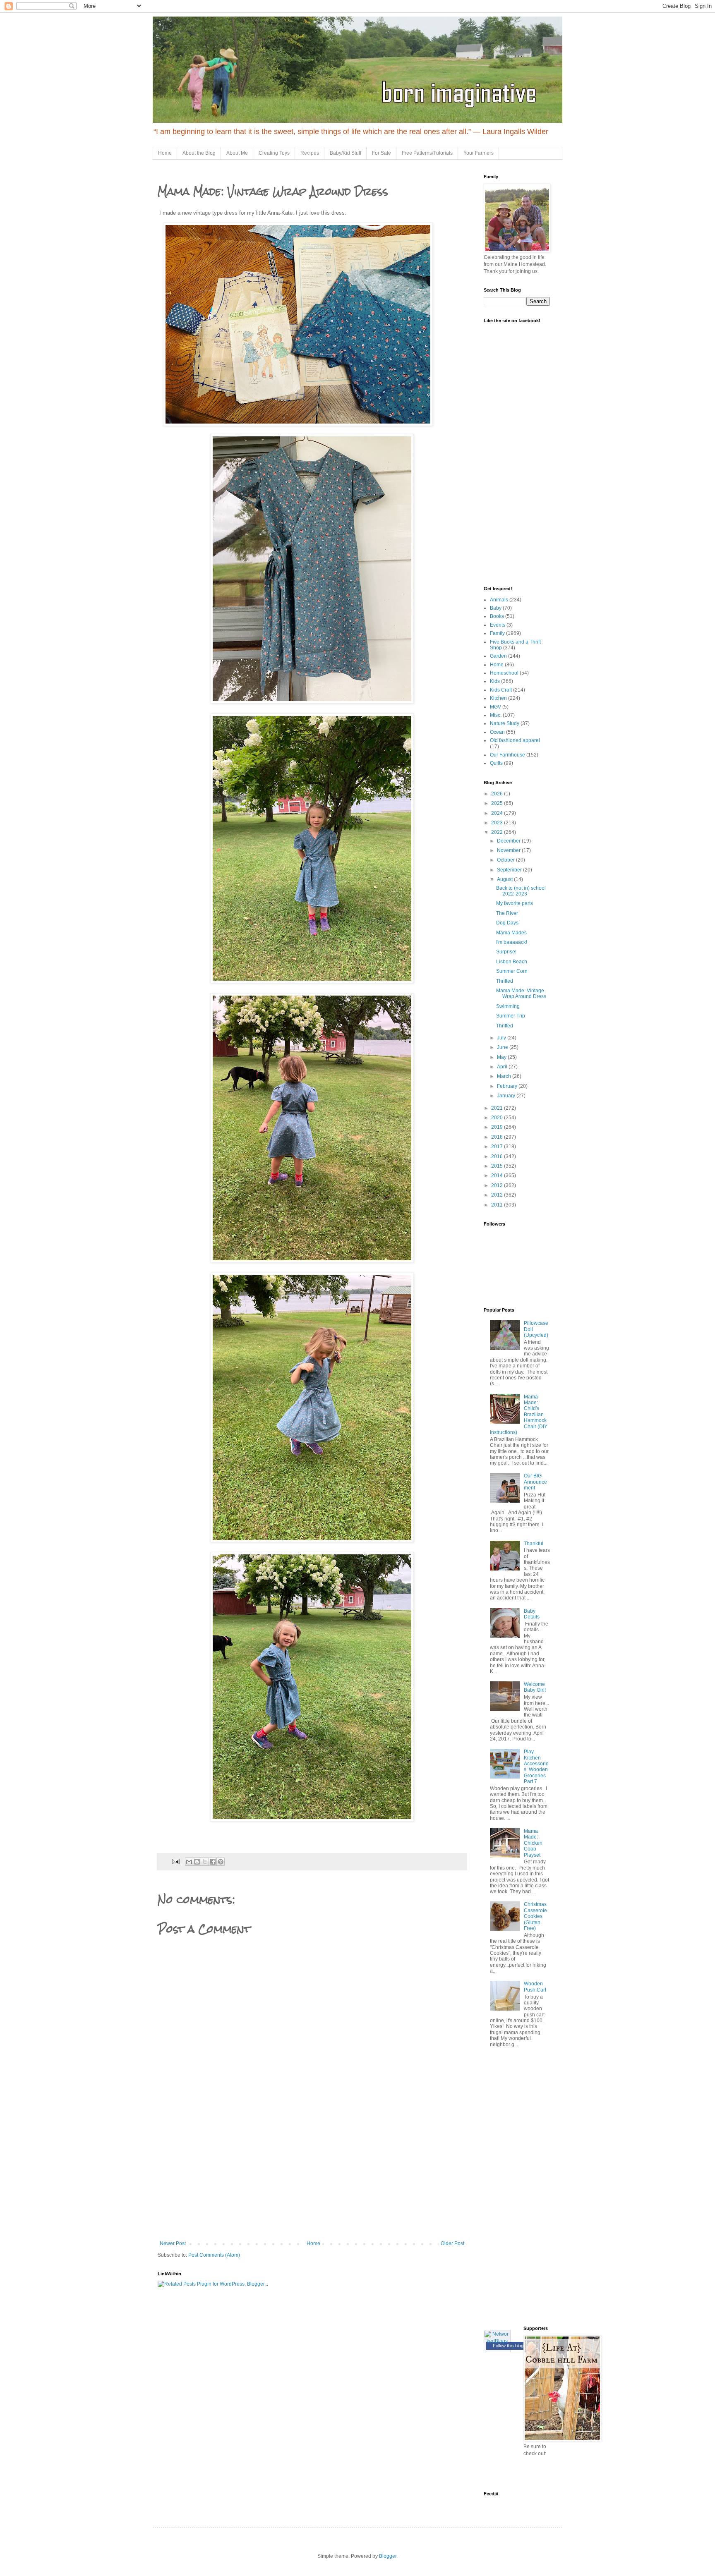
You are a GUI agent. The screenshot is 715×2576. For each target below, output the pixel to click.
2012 (498, 1195)
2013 (498, 1185)
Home (165, 153)
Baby (496, 608)
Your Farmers (479, 153)
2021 (498, 1108)
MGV (495, 707)
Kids (495, 681)
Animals (499, 600)
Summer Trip (511, 1016)
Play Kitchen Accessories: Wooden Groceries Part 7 (536, 1767)
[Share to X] (205, 1862)
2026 (498, 794)
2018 (498, 1137)
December (509, 841)
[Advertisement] (312, 2179)
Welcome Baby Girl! (535, 1687)
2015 (498, 1166)
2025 (498, 803)
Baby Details (532, 1614)
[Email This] (189, 1862)
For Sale (381, 153)
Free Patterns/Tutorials (427, 153)
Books (497, 616)
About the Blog (199, 153)
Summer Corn (512, 971)
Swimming (508, 1006)
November (509, 850)
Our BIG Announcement (535, 1482)
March (505, 1076)
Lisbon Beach (512, 962)
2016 (498, 1156)
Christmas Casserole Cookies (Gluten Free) (535, 1916)
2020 (498, 1118)
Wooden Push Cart (535, 1987)
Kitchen (498, 698)
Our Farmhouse (507, 755)
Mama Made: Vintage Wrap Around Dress (521, 994)
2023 (498, 823)
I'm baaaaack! (512, 942)
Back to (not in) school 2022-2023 (521, 891)
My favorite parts (515, 903)
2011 (498, 1205)
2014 (498, 1175)
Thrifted (505, 981)
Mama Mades (511, 933)
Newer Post (173, 2243)
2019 (498, 1127)
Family (497, 633)
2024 (498, 813)
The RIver (507, 913)
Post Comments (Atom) (214, 2255)
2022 (498, 832)
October (506, 860)
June (503, 1047)
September (510, 870)
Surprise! (506, 952)
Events (498, 625)
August (505, 879)
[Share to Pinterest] (221, 1862)
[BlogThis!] (197, 1862)
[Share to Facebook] (213, 1862)
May (502, 1057)
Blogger (388, 2556)
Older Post (452, 2243)
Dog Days (507, 923)
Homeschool (504, 673)
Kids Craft (501, 690)
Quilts (496, 763)
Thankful (534, 1544)
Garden (498, 656)
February (508, 1086)
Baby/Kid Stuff (346, 153)
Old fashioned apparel (515, 740)
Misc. (496, 715)
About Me (237, 153)
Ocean (497, 732)
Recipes (310, 153)
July (502, 1038)
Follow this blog (508, 2346)
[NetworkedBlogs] (497, 2341)
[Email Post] (175, 1861)
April (503, 1067)
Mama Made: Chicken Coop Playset (533, 1843)
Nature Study (505, 723)
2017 (498, 1147)
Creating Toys (274, 153)
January (507, 1096)
